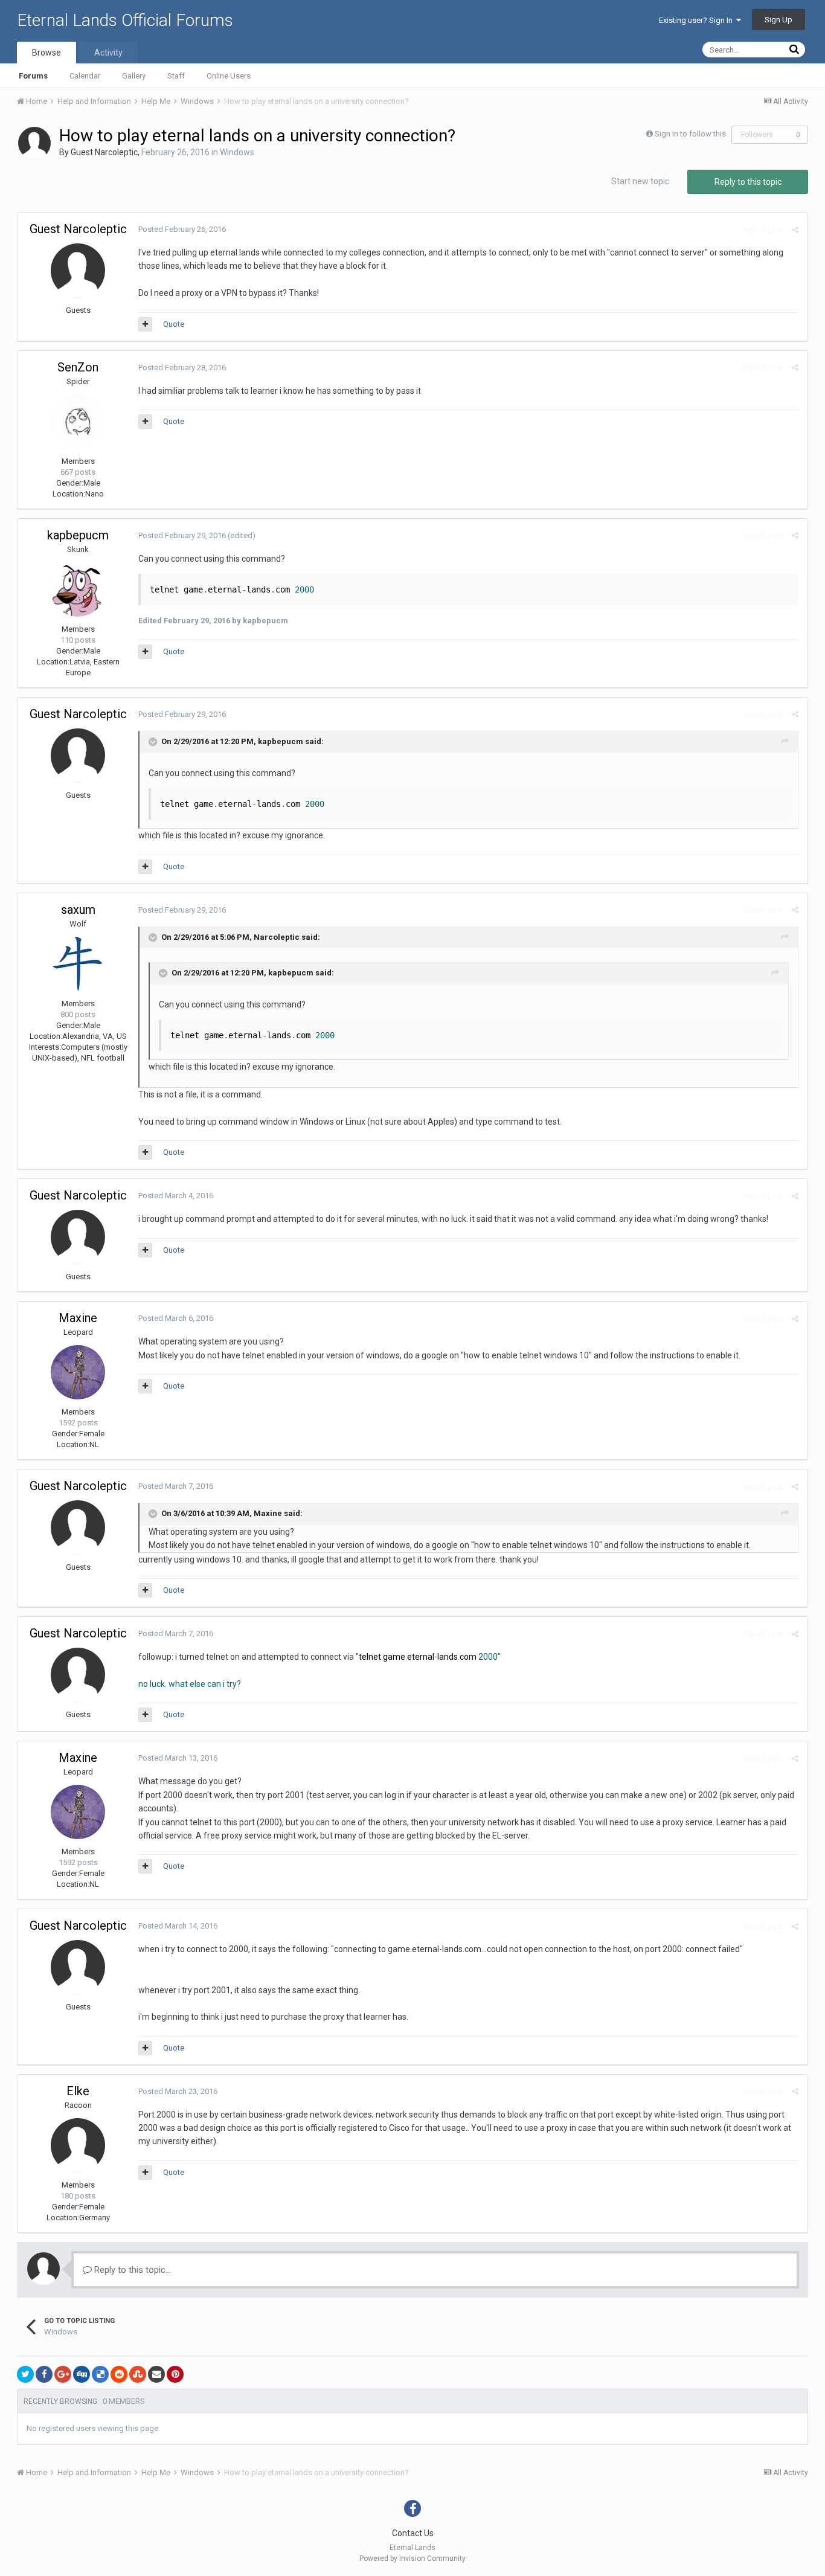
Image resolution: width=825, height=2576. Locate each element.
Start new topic (640, 181)
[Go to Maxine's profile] (78, 1372)
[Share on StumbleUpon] (138, 2374)
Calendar (85, 76)
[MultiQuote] (145, 324)
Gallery (134, 76)
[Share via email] (156, 2374)
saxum (78, 910)
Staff (176, 76)
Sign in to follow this (690, 134)
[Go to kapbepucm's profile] (78, 589)
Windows (237, 152)
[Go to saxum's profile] (78, 964)
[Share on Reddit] (119, 2374)
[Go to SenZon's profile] (78, 422)
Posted (182, 229)
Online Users (229, 76)
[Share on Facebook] (44, 2374)
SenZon (78, 367)
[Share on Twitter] (25, 2374)
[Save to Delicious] (100, 2374)
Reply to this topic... (131, 2270)
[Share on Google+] (63, 2374)
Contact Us (413, 2533)
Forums (33, 76)
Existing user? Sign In (698, 20)
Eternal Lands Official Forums (125, 20)
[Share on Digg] (82, 2374)
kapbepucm (78, 535)
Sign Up (778, 20)
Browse (47, 53)
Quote (174, 324)
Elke (78, 2091)
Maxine (78, 1318)
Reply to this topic (748, 182)
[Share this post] (795, 230)
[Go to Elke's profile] (78, 2145)
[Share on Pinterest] (175, 2374)
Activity (108, 53)
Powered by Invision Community (412, 2558)
